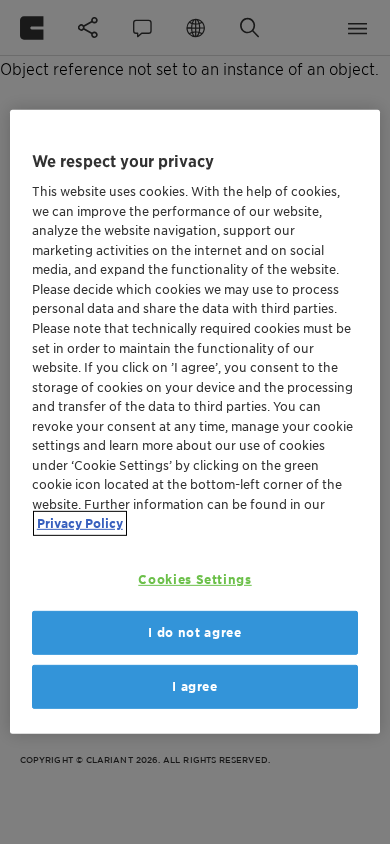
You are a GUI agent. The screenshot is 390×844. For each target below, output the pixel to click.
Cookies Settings (194, 579)
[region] (195, 422)
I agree (195, 686)
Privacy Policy (80, 523)
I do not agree (194, 632)
